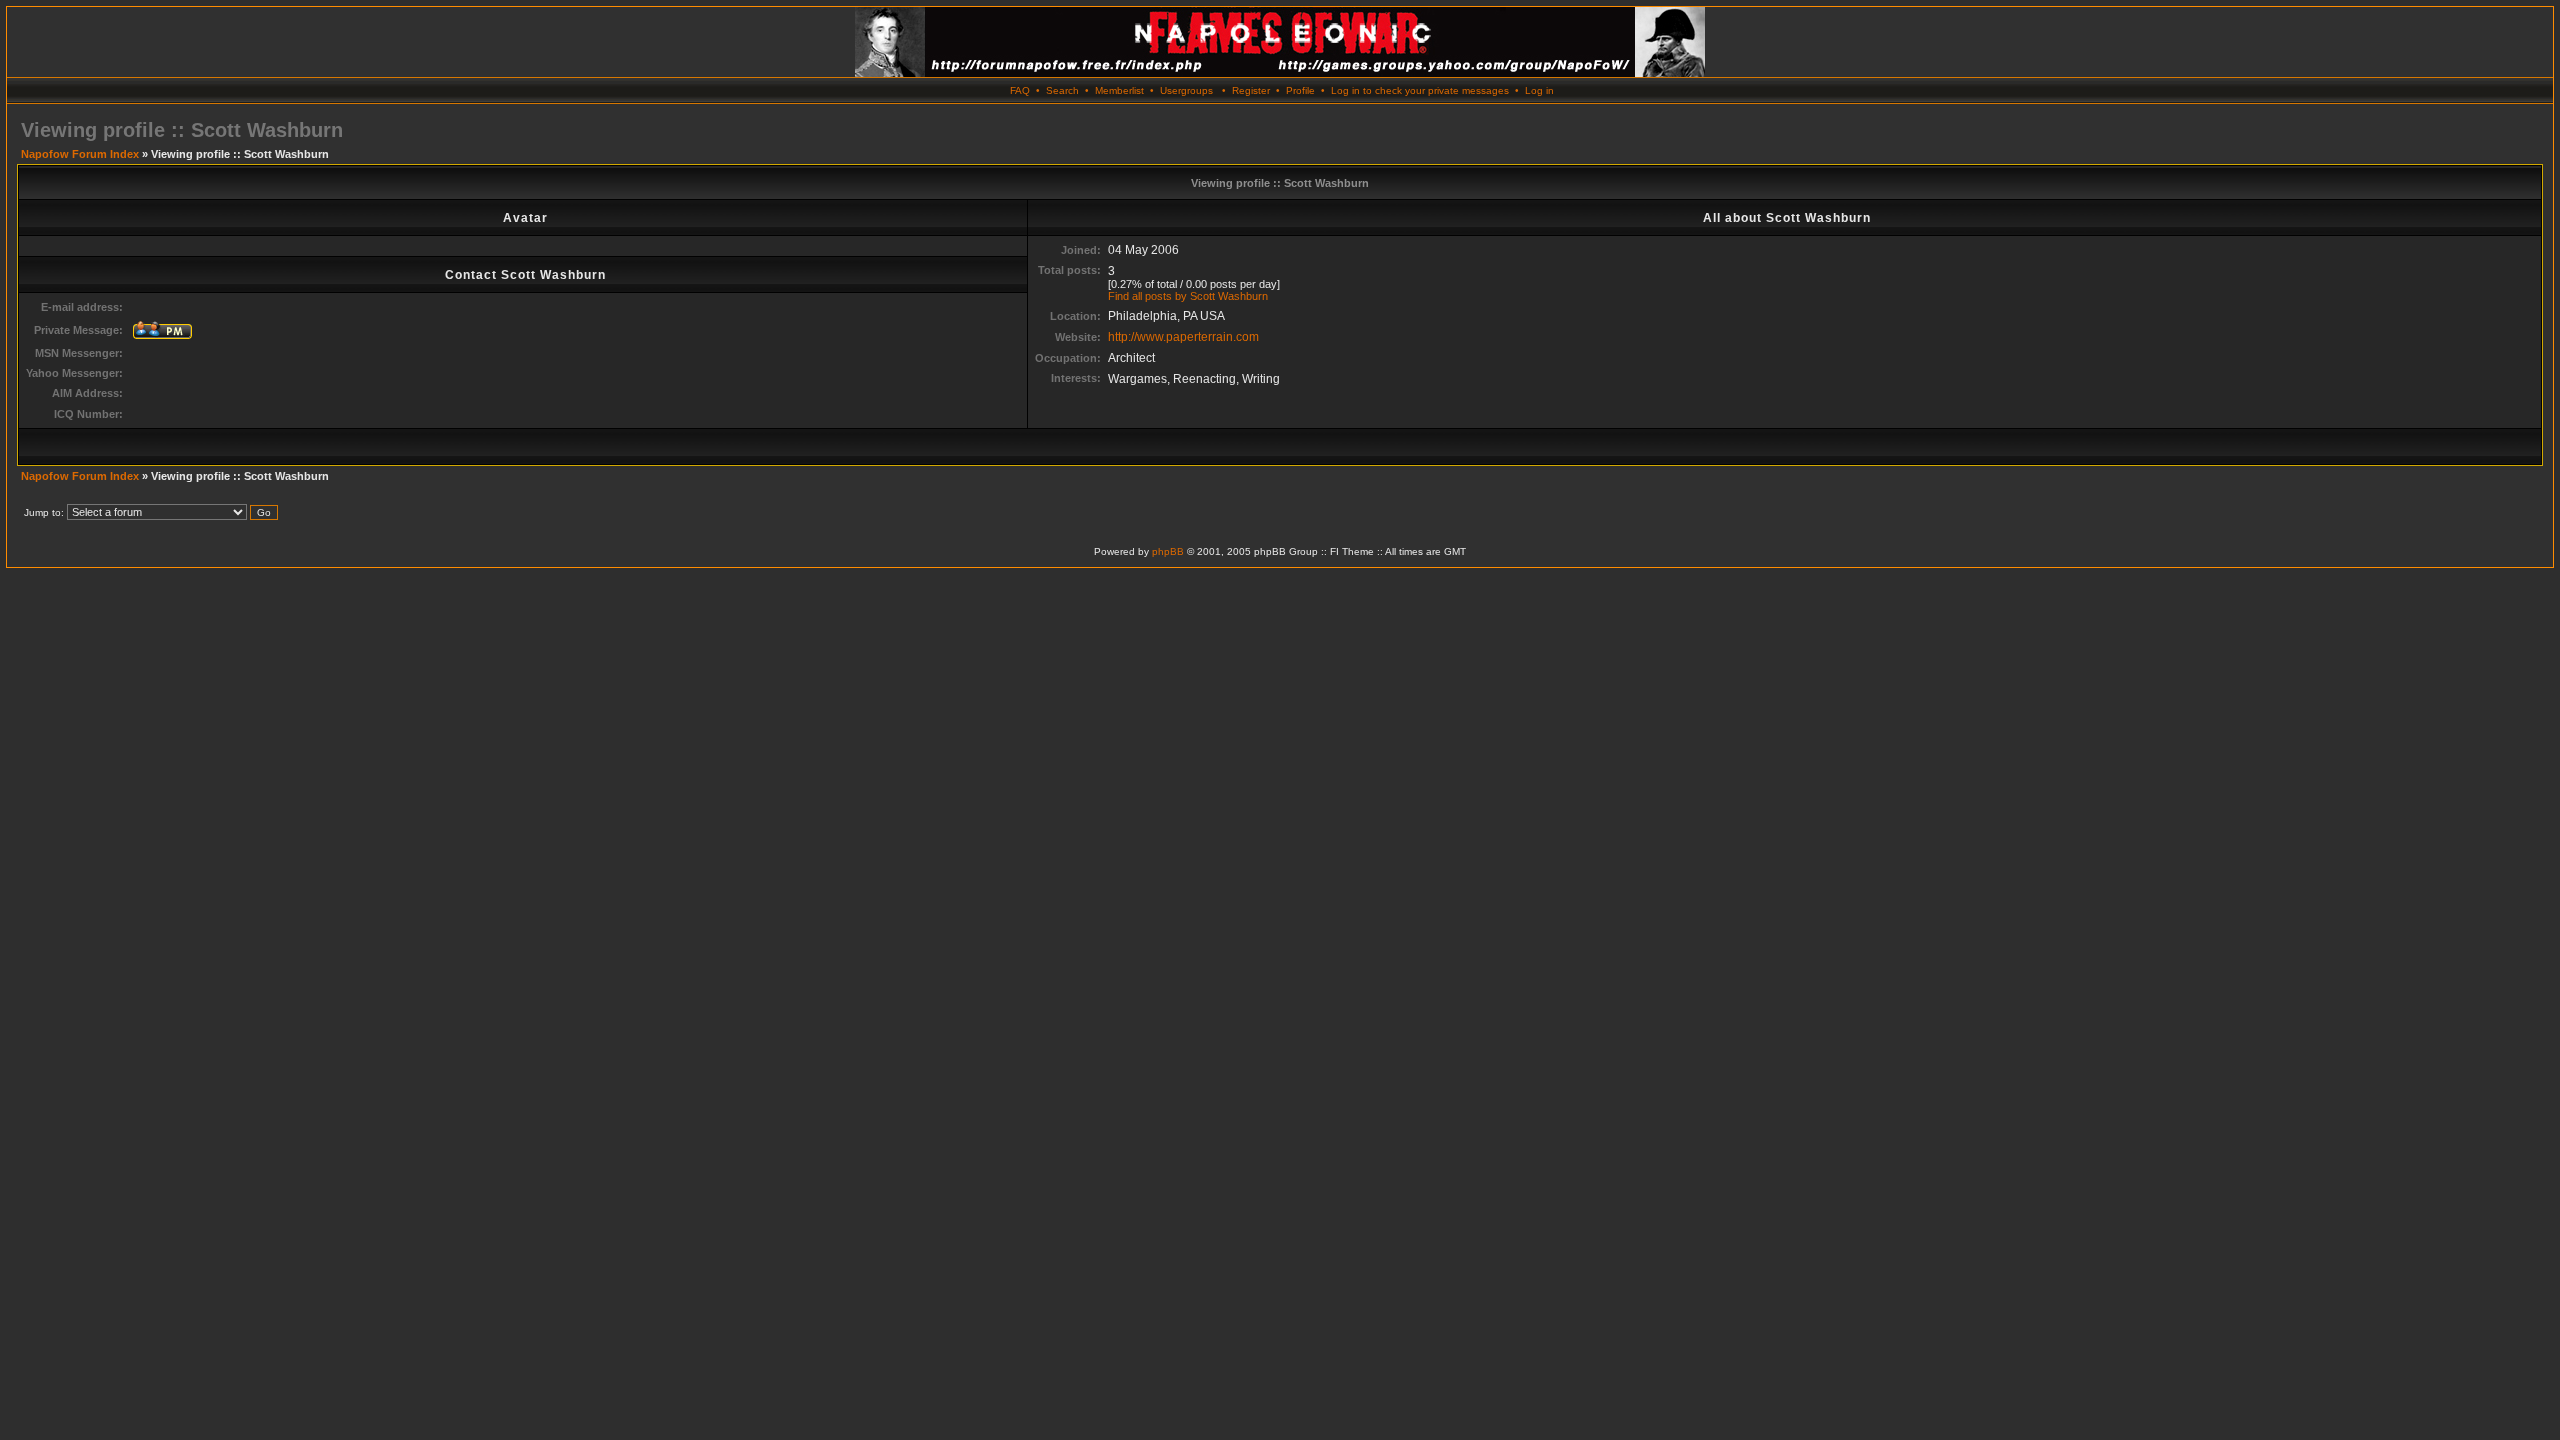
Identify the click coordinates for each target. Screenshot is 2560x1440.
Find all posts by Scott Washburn (1188, 296)
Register (1251, 90)
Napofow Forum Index (80, 154)
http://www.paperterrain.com (1183, 337)
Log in (1539, 90)
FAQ (1020, 90)
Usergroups (1186, 90)
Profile (1300, 90)
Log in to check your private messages (1420, 90)
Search (1062, 90)
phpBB (1168, 551)
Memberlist (1119, 90)
